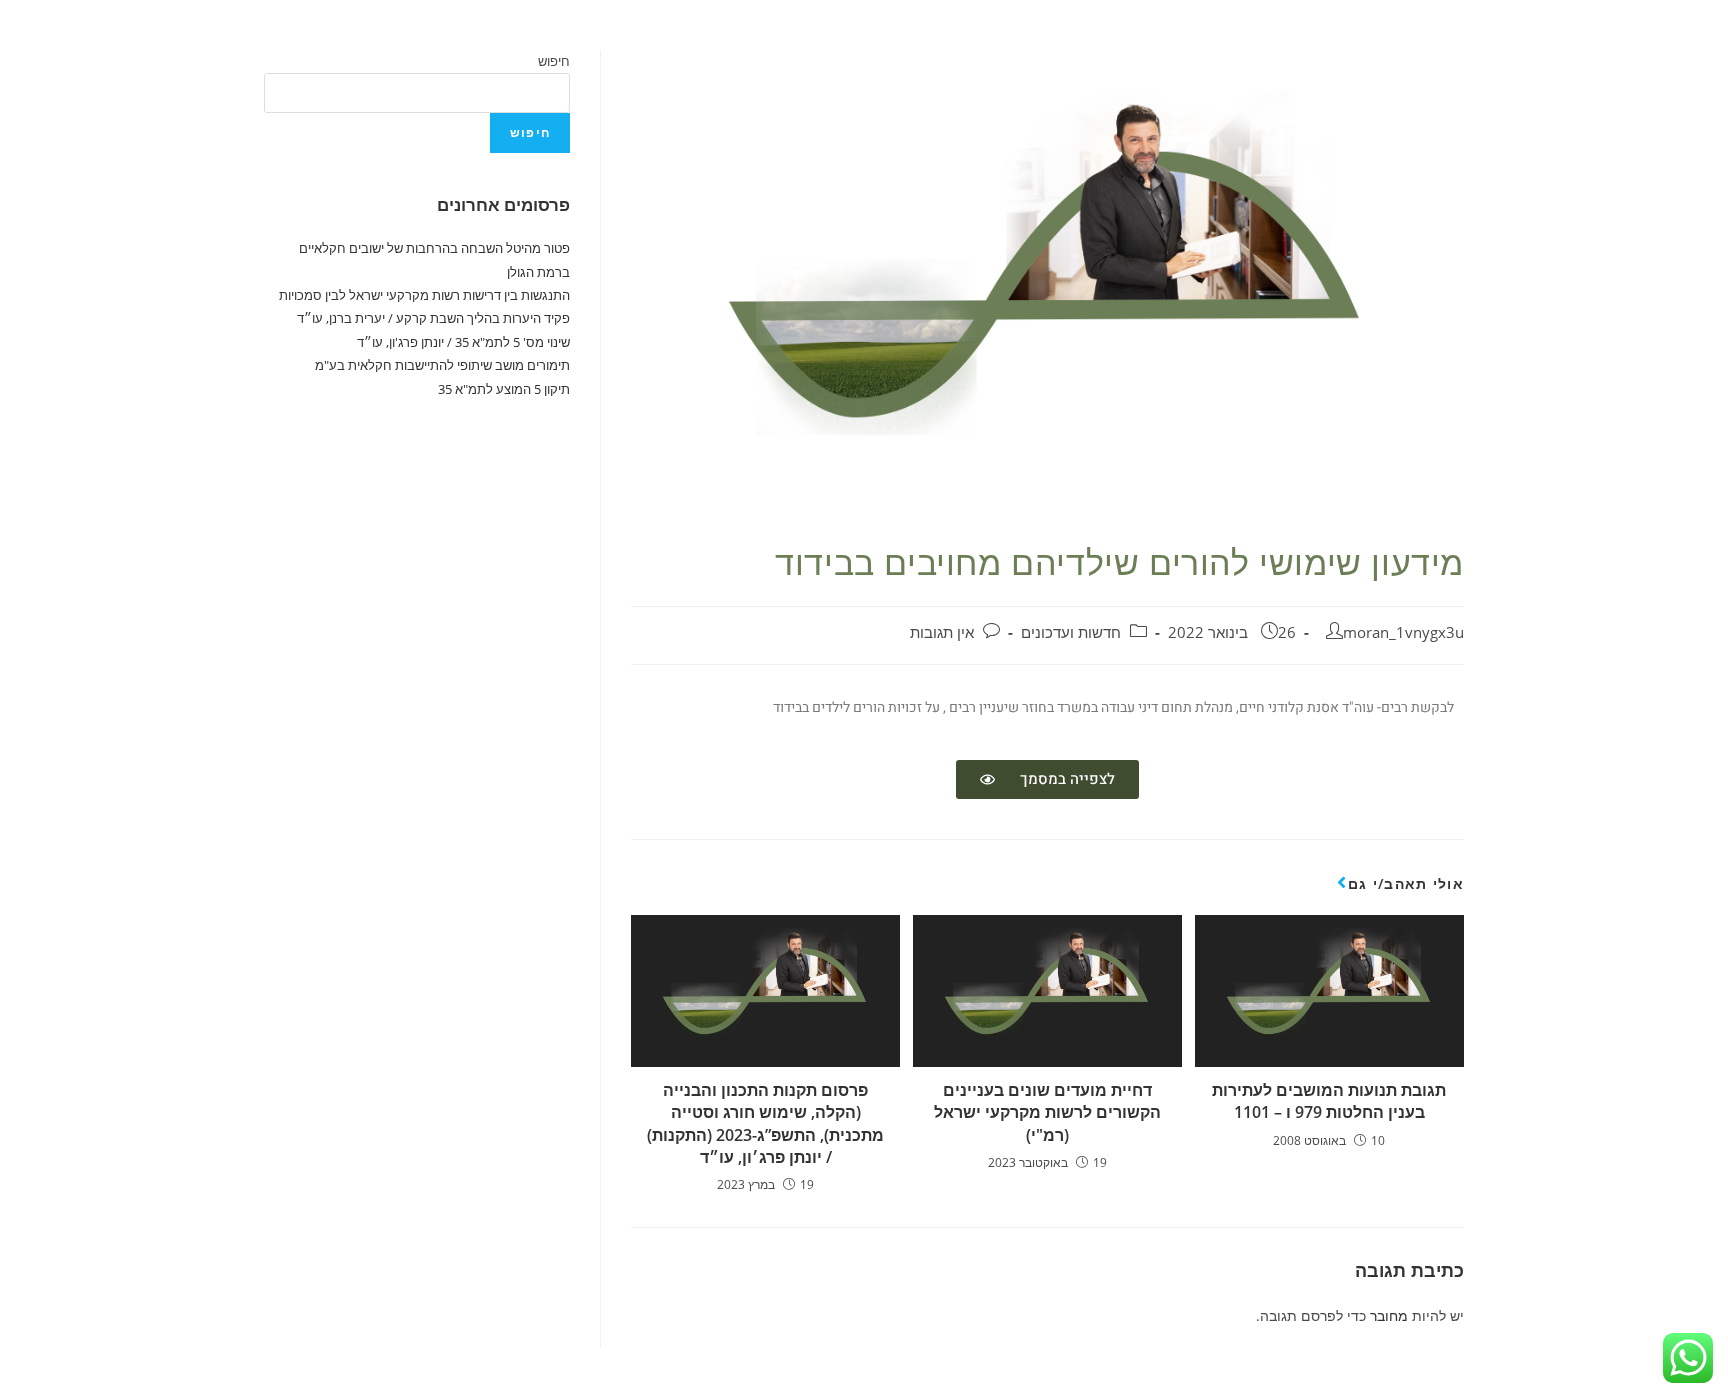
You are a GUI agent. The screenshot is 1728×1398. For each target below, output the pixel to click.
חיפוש (554, 61)
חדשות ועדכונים (1071, 632)
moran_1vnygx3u (1403, 632)
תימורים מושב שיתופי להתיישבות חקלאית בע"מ (442, 365)
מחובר (1389, 1315)
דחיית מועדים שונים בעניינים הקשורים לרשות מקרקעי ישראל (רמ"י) (1047, 1112)
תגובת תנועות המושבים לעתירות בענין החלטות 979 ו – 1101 (1329, 1101)
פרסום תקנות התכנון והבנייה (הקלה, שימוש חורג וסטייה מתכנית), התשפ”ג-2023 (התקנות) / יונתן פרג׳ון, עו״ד (765, 1123)
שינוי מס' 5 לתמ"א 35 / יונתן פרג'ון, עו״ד (463, 342)
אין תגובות (942, 632)
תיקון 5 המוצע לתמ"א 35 (504, 389)
